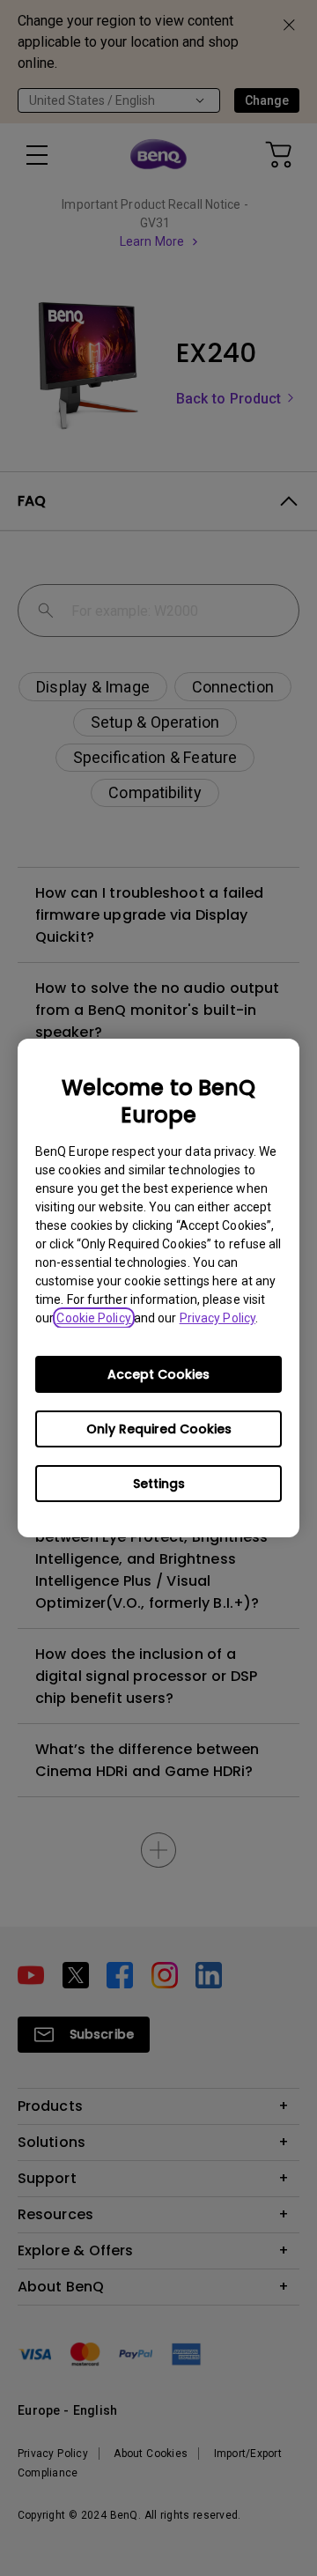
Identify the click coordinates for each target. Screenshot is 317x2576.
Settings (159, 1484)
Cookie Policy (93, 1318)
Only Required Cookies (159, 1429)
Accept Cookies (158, 1374)
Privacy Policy (217, 1318)
